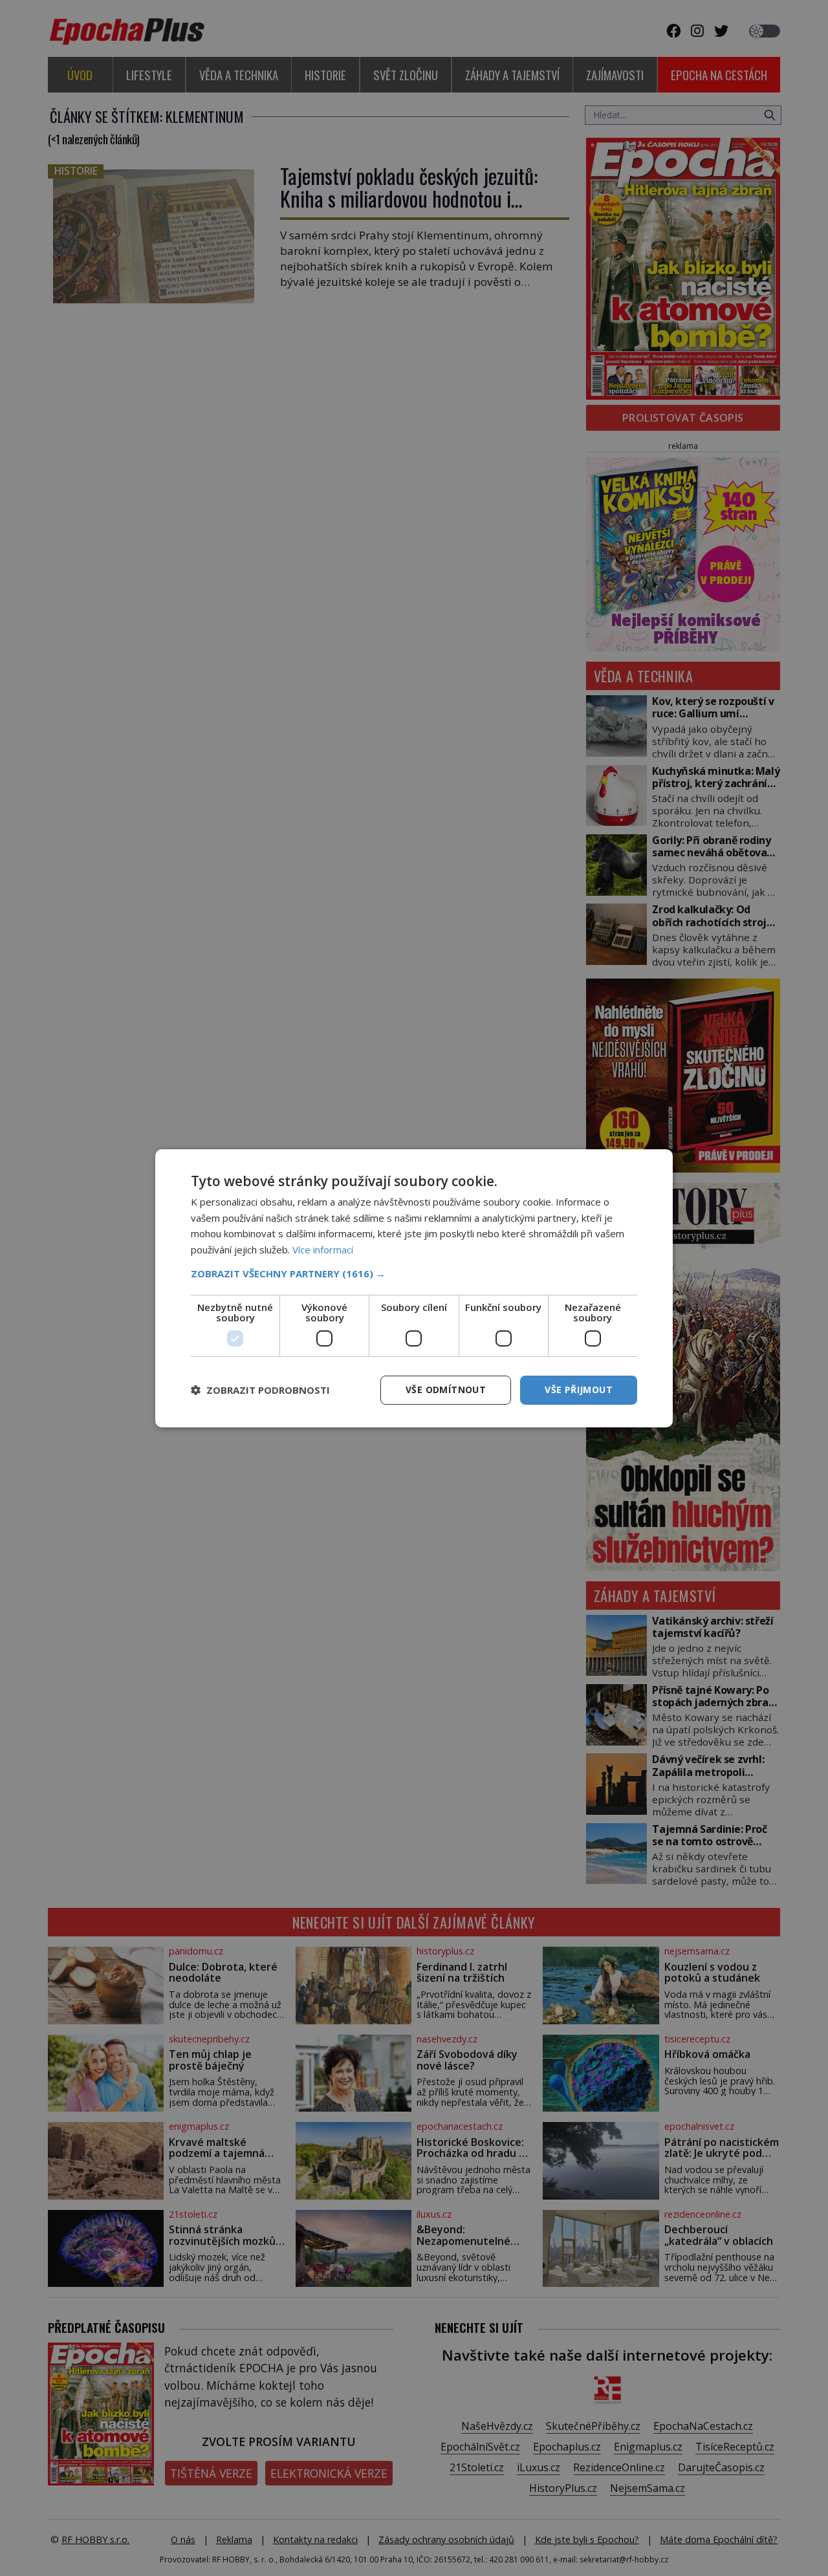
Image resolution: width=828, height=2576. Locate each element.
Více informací (323, 1250)
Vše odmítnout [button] (446, 1390)
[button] (414, 1273)
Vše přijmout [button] (579, 1390)
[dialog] (414, 1288)
